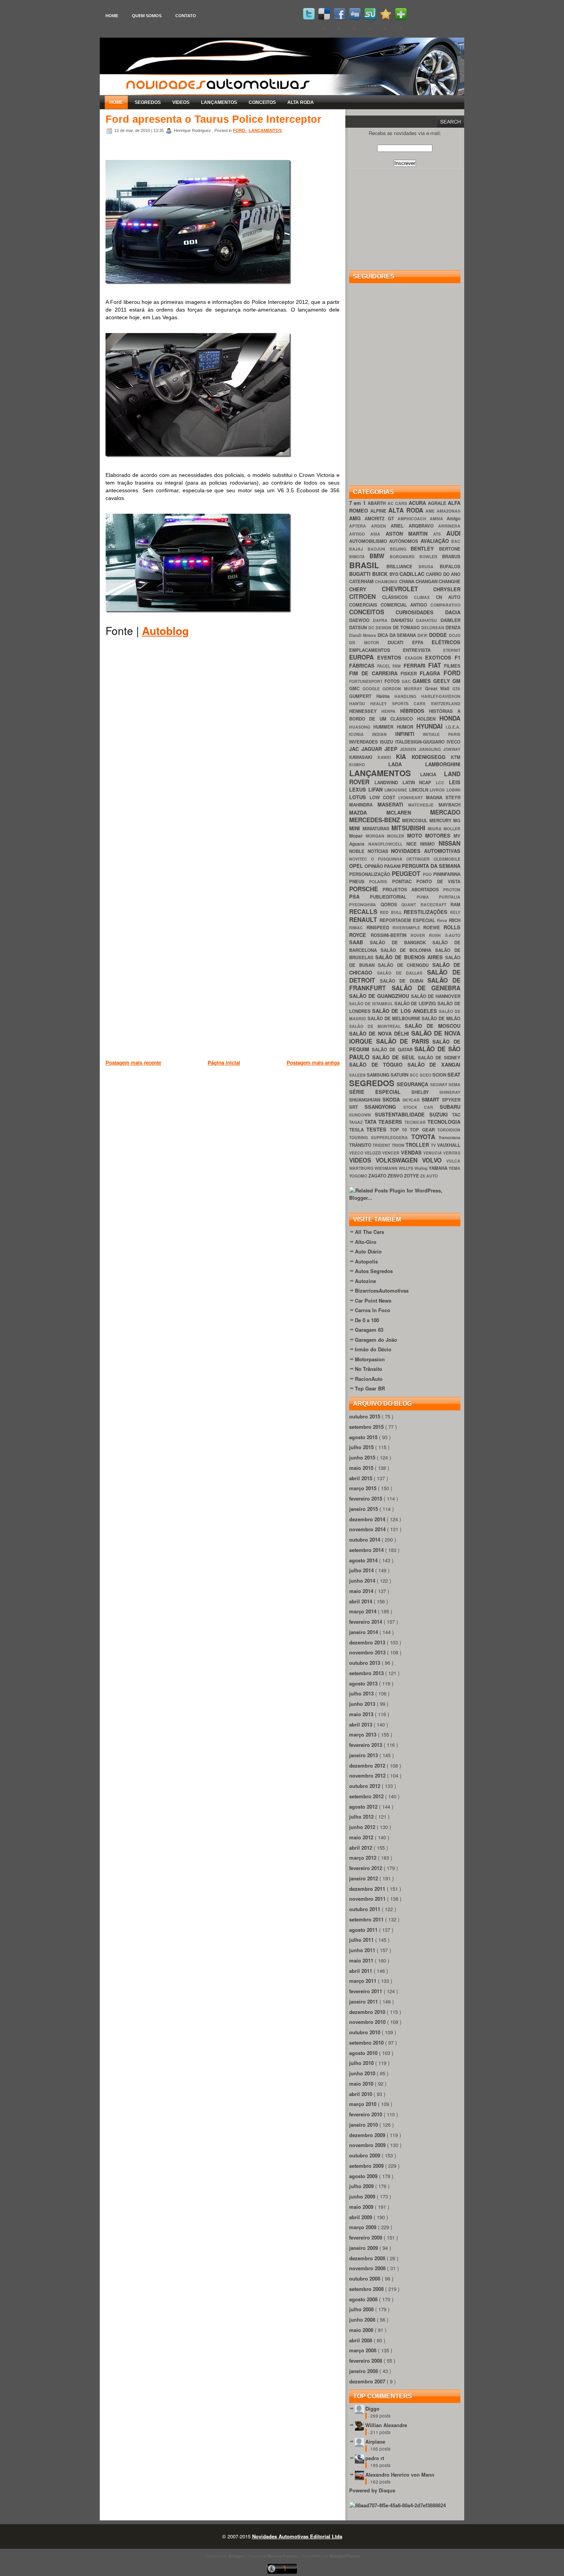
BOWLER (431, 557)
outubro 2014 (365, 1539)
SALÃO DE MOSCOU (433, 1026)
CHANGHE (449, 581)
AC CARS (398, 503)
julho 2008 (362, 2309)
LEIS (455, 782)
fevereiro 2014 (366, 1622)
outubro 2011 (365, 1909)
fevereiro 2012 (366, 1868)
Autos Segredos (374, 1271)
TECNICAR (416, 1122)
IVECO (454, 742)
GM (456, 681)
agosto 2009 (364, 2176)
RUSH (437, 935)
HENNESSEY (365, 711)
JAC (355, 749)
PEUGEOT (407, 873)
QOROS (391, 905)
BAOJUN (379, 549)
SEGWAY (439, 1084)
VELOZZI (373, 1153)
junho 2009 (363, 2196)
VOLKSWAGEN (399, 1160)
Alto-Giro (366, 1242)
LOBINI (454, 790)
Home (112, 16)
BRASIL (368, 565)
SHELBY (425, 1092)
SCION (440, 1075)
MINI (356, 828)
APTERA (360, 526)
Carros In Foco (373, 1310)
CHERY (365, 589)
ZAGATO (378, 1176)
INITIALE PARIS (442, 734)
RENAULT (364, 919)
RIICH (455, 920)
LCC (442, 783)
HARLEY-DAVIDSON (441, 696)
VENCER (391, 1153)
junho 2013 (363, 1704)
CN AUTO (448, 597)
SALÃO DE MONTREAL (377, 1026)
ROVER (420, 935)
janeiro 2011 (364, 2001)
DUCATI (400, 642)
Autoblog (165, 631)
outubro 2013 (365, 1663)
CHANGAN (427, 581)
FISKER (410, 674)
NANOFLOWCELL (387, 844)
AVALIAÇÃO (436, 541)
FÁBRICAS (363, 665)
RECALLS (364, 911)
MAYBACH (449, 805)
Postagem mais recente (133, 1063)
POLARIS (380, 881)
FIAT (436, 665)
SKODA (392, 1099)
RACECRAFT (436, 905)
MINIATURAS (377, 829)
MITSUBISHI (410, 828)
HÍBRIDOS (415, 711)
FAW (398, 666)
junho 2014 (363, 1581)
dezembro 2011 (368, 1889)
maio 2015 (362, 1468)
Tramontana (449, 1137)
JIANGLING (431, 749)
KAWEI (387, 757)
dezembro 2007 (368, 2381)
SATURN (400, 1075)
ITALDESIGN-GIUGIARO (421, 742)
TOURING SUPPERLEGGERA (380, 1137)
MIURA (436, 829)
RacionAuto (369, 1379)
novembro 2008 (368, 2268)
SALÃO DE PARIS (404, 1041)
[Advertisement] (245, 1107)
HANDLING (408, 696)
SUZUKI (441, 1114)
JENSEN (409, 749)
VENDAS (412, 1152)
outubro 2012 (365, 1786)
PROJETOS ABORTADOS (413, 890)
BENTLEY (425, 548)
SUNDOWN (362, 1115)
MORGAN (376, 836)
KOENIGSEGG (431, 757)
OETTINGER (420, 859)
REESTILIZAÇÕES (427, 912)
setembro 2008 (367, 2289)
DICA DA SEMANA (398, 635)
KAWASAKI (363, 757)
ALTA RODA (301, 102)
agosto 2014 (364, 1560)
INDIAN (384, 734)
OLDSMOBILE (447, 859)
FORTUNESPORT (367, 681)
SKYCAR (412, 1100)
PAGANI (393, 866)
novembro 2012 (368, 1775)
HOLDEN (428, 719)
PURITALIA (450, 897)
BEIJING (400, 549)
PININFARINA (447, 874)
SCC (415, 1075)
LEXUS (359, 789)
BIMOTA (359, 557)
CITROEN (366, 596)
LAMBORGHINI (443, 764)
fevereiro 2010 (366, 2114)
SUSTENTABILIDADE (402, 1114)
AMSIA (438, 519)
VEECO (357, 1153)
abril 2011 (361, 1971)
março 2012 (364, 1858)
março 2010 (364, 2104)
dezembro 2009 (368, 2135)
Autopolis (366, 1261)
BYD (394, 574)
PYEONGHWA (365, 905)
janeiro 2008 (364, 2371)
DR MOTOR (368, 642)
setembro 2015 (367, 1427)
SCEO (426, 1075)
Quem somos (147, 16)
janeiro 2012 (364, 1878)
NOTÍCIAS (379, 851)
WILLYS (407, 1168)
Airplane (375, 2442)
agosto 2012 (364, 1807)
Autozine (365, 1281)
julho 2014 (362, 1570)
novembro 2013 (368, 1652)
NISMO (429, 844)
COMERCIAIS (365, 605)
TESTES (378, 1129)
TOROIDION (449, 1130)
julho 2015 (362, 1447)
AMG (357, 518)
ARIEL (400, 526)
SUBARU (450, 1107)
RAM (455, 905)
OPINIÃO (374, 866)
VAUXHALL (449, 1145)
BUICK (381, 574)
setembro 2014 (367, 1550)
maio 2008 (362, 2330)
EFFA (422, 642)
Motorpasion (370, 1359)
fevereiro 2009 (366, 2237)
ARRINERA (449, 526)
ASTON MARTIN (410, 534)
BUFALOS (450, 566)
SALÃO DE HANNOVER (436, 996)
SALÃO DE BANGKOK (401, 942)
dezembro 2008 (368, 2258)
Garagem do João (376, 1340)
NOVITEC (360, 859)
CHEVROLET (408, 589)
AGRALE (438, 503)
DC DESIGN (381, 628)
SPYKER (451, 1100)
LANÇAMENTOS (219, 102)
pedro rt (375, 2458)
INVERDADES (364, 742)
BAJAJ (358, 549)
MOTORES (439, 835)
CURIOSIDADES (420, 612)
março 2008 (364, 2350)
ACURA (418, 503)
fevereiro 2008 (366, 2361)
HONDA (450, 718)
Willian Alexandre (386, 2425)
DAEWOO (361, 620)
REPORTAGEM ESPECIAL (408, 920)
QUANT (411, 905)
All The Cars (369, 1232)
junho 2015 (363, 1457)
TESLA (358, 1130)
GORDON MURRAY (404, 689)
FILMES (452, 666)
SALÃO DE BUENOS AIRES (410, 957)
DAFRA (382, 620)
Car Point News (373, 1300)
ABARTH (377, 503)
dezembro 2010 (368, 2012)
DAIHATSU (428, 620)
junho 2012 (363, 1827)
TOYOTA (425, 1137)
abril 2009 (361, 2217)
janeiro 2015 (364, 1509)
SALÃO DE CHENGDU (405, 965)
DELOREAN (434, 628)
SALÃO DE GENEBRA (426, 988)
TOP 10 (400, 1130)
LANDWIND (388, 783)
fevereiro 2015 (366, 1498)
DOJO (455, 635)
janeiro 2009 (364, 2248)
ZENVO (396, 1176)
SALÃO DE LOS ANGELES (406, 1011)
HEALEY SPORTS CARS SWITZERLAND (415, 703)
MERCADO (445, 812)
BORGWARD (405, 557)
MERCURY (441, 820)
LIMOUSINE (397, 790)
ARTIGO (360, 534)
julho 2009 (362, 2186)
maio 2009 (362, 2207)
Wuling (421, 1168)
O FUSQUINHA (389, 859)
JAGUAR (373, 749)
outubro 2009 (365, 2155)
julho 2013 (362, 1693)
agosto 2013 (364, 1683)
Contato (186, 16)
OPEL (357, 866)
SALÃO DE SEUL (395, 1057)
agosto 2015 (364, 1437)
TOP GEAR (424, 1130)
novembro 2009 (368, 2145)
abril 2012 (361, 1848)
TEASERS (391, 1122)
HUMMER (385, 727)
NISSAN (449, 843)
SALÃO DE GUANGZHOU (380, 996)
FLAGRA (432, 673)
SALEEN (358, 1075)
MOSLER (397, 836)
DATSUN (359, 628)
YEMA (454, 1168)
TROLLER (418, 1145)
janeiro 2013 (364, 1755)
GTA (456, 689)
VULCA (453, 1161)
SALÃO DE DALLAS (402, 973)
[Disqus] (223, 754)
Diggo (372, 2409)
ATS (440, 534)
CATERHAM (362, 581)
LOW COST (384, 797)
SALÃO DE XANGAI (434, 1065)
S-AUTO (453, 935)
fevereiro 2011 (366, 1991)
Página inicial (224, 1063)
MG (457, 820)
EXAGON (415, 658)
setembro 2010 (367, 2042)
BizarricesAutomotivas (382, 1290)
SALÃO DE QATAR (393, 1050)
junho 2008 (363, 2320)
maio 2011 (362, 1960)
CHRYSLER (447, 589)
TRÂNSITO (361, 1145)
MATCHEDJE (423, 805)
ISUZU (387, 742)
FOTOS (393, 681)
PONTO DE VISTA (438, 881)
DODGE (439, 635)
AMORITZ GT (381, 519)
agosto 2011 (364, 1930)
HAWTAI (360, 703)
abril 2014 (361, 1601)
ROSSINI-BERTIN (391, 935)
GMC (356, 689)
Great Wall (439, 689)
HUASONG (361, 727)
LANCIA (432, 774)
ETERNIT (452, 650)
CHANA (407, 581)
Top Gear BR (370, 1388)
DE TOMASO (407, 628)
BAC (456, 541)
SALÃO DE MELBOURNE (395, 1018)
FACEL (385, 666)
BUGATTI (361, 574)
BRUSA (429, 566)
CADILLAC (413, 574)
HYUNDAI (431, 726)
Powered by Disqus (372, 2490)
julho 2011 (362, 1940)
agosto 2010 (364, 2053)
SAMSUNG (379, 1075)
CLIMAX (425, 597)
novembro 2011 (368, 1899)
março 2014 (364, 1611)
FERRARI (416, 665)
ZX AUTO (429, 1176)
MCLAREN (408, 812)
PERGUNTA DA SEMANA (431, 866)
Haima (386, 696)
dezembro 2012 (368, 1765)
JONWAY (452, 749)
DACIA (453, 612)
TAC (456, 1115)
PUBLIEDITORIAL (393, 897)
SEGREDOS (148, 102)
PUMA (428, 897)
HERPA (391, 711)
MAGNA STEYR (443, 797)
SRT (357, 1107)
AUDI (453, 533)
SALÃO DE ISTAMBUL (372, 1004)
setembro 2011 (367, 1919)
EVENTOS (391, 657)
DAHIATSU (404, 620)
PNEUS (359, 881)
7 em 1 (358, 503)
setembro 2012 (367, 1796)
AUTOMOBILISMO (369, 541)
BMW (379, 556)
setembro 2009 (367, 2166)
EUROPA (363, 657)
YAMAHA (439, 1168)
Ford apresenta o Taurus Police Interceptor (214, 119)
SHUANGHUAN (366, 1100)
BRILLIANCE (402, 566)
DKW (423, 635)
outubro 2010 (365, 2032)
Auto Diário (368, 1251)
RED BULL (392, 912)
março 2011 (364, 1981)
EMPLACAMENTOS (376, 650)
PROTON (452, 890)
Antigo (454, 519)
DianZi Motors (363, 635)
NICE (413, 844)
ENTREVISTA (423, 650)
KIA (404, 756)
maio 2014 (362, 1591)
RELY (455, 912)
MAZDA (368, 812)
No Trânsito (369, 1369)
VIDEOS (181, 102)
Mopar (357, 836)
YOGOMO (359, 1176)
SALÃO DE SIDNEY (439, 1058)
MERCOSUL (416, 820)
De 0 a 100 (367, 1320)
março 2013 (364, 1734)
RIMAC (358, 928)
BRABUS (451, 557)
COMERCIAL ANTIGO (406, 605)
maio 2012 (362, 1837)
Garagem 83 (369, 1330)
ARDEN (381, 526)
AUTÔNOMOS (405, 541)
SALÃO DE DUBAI (404, 981)
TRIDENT (382, 1145)
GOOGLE (373, 689)
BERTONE (450, 549)
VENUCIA (433, 1153)
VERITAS (452, 1153)
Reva (443, 920)
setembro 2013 (367, 1673)
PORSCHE (366, 889)
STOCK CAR (422, 1107)
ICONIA (361, 734)
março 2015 (364, 1488)
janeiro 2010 (364, 2125)
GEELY (443, 681)
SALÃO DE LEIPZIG (416, 1004)
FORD (240, 130)
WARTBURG (362, 1168)
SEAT (454, 1074)
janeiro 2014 (364, 1632)
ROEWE (433, 928)
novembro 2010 (368, 2022)
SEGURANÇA (413, 1084)
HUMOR (407, 727)
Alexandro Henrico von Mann (400, 2475)
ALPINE (379, 511)
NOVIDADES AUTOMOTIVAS (426, 851)
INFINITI (409, 734)
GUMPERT (363, 696)
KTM (456, 757)
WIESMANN (387, 1168)
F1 (458, 657)
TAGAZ (357, 1122)
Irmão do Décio (373, 1349)
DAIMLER (450, 620)
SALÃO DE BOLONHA (408, 950)
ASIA (378, 534)
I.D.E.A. (453, 727)
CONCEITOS (262, 102)
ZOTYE (412, 1176)
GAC (407, 681)
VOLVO (434, 1160)
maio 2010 (362, 2084)
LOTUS (359, 797)
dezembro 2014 (368, 1519)
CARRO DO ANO (443, 574)
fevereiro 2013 (366, 1745)
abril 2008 (361, 2340)
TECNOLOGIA (444, 1122)
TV (434, 1145)
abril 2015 (361, 1478)
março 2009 (364, 2227)
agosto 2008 (364, 2299)
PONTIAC (404, 881)
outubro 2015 (365, 1416)
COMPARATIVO (445, 605)
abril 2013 (361, 1724)
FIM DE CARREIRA (375, 673)
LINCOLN (420, 790)
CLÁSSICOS (398, 597)
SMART (432, 1099)
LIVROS (438, 790)
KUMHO (369, 764)
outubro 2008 (365, 2278)
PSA (360, 896)
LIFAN (377, 789)
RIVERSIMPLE (408, 928)
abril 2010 (361, 2094)
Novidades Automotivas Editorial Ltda (297, 2536)
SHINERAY (450, 1092)
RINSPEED (379, 928)
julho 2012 (362, 1817)
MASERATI (393, 804)
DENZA (453, 628)
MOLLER (452, 829)
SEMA (454, 1084)
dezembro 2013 (368, 1642)
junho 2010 (363, 2073)
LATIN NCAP (419, 783)
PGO (428, 874)
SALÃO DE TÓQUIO (378, 1065)
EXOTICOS (440, 657)
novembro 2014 (368, 1529)
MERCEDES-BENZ (376, 820)
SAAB (360, 942)
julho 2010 (362, 2063)
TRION (399, 1145)
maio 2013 (362, 1714)
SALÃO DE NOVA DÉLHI (380, 1033)
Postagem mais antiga (313, 1063)
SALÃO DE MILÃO (441, 1018)
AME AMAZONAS (443, 511)
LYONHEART (412, 797)
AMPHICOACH (414, 519)
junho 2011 (363, 1950)
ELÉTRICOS (446, 642)
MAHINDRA (363, 805)
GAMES (423, 681)
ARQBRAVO (424, 526)
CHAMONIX (387, 581)
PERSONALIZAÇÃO (370, 874)
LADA (407, 764)
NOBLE (358, 851)
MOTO (416, 835)
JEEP (392, 749)
